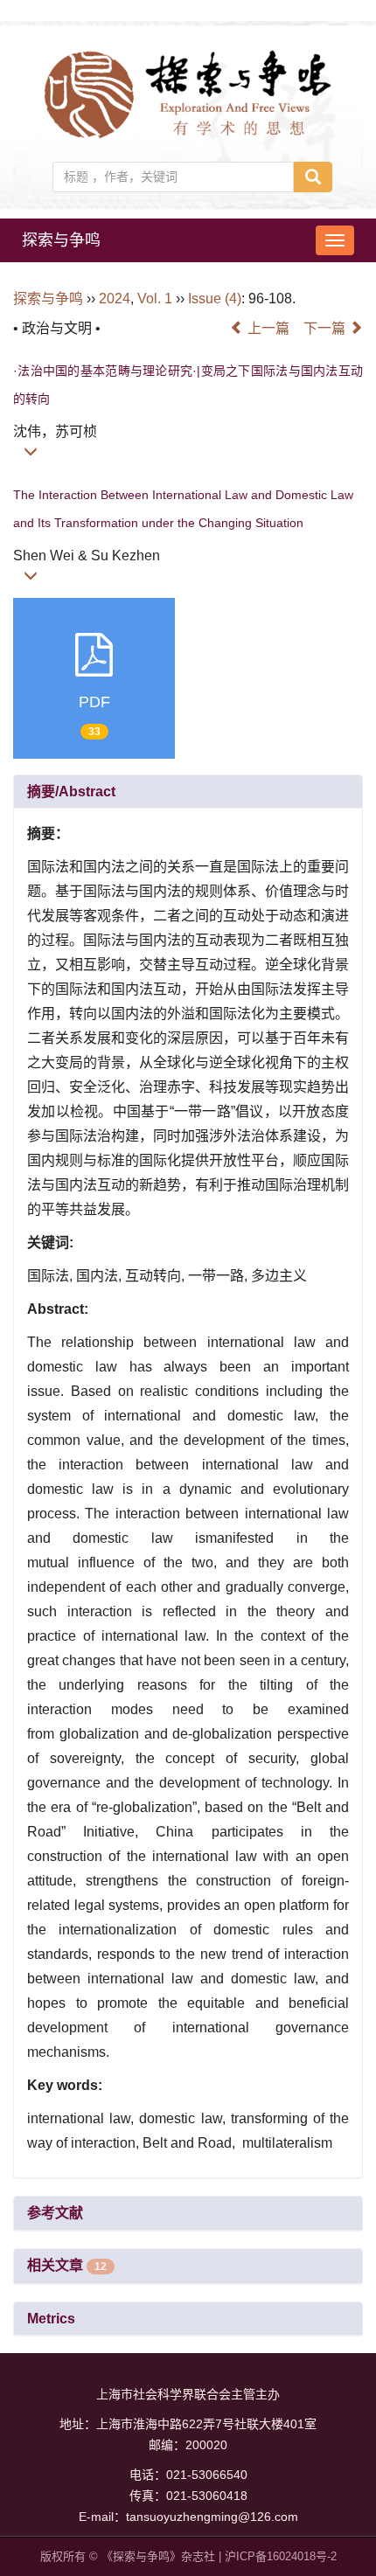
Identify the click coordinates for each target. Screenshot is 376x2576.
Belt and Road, (191, 2143)
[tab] (188, 792)
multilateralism (285, 2143)
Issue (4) (215, 299)
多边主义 (279, 1276)
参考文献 (55, 2213)
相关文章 (67, 2265)
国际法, (52, 1276)
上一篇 (267, 328)
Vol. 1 (155, 299)
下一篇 (326, 328)
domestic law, (185, 2118)
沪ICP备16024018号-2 (281, 2556)
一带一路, (219, 1276)
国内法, (101, 1276)
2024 (115, 299)
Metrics (51, 2319)
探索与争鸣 (61, 240)
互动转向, (157, 1276)
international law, (83, 2118)
